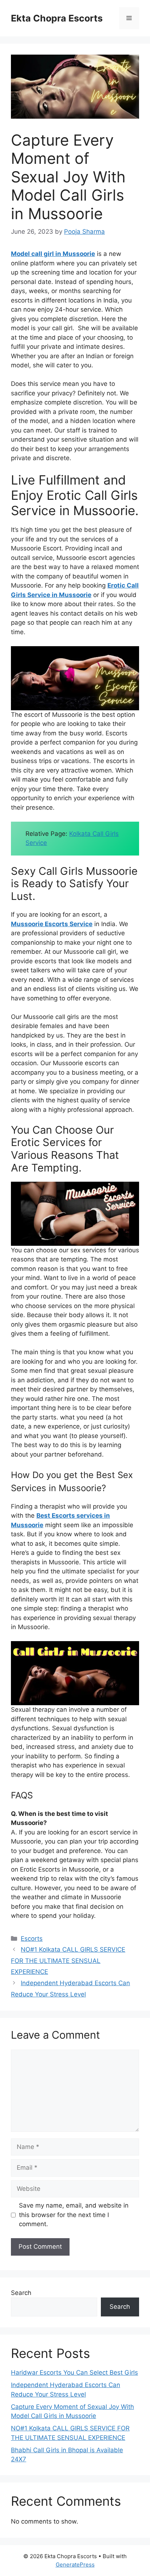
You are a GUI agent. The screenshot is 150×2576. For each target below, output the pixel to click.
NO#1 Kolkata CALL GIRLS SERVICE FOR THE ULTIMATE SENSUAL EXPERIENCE (68, 1961)
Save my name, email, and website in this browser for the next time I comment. (74, 2215)
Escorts (32, 1939)
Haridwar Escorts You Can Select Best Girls (74, 2372)
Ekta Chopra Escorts (57, 18)
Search (21, 2293)
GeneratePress (75, 2565)
